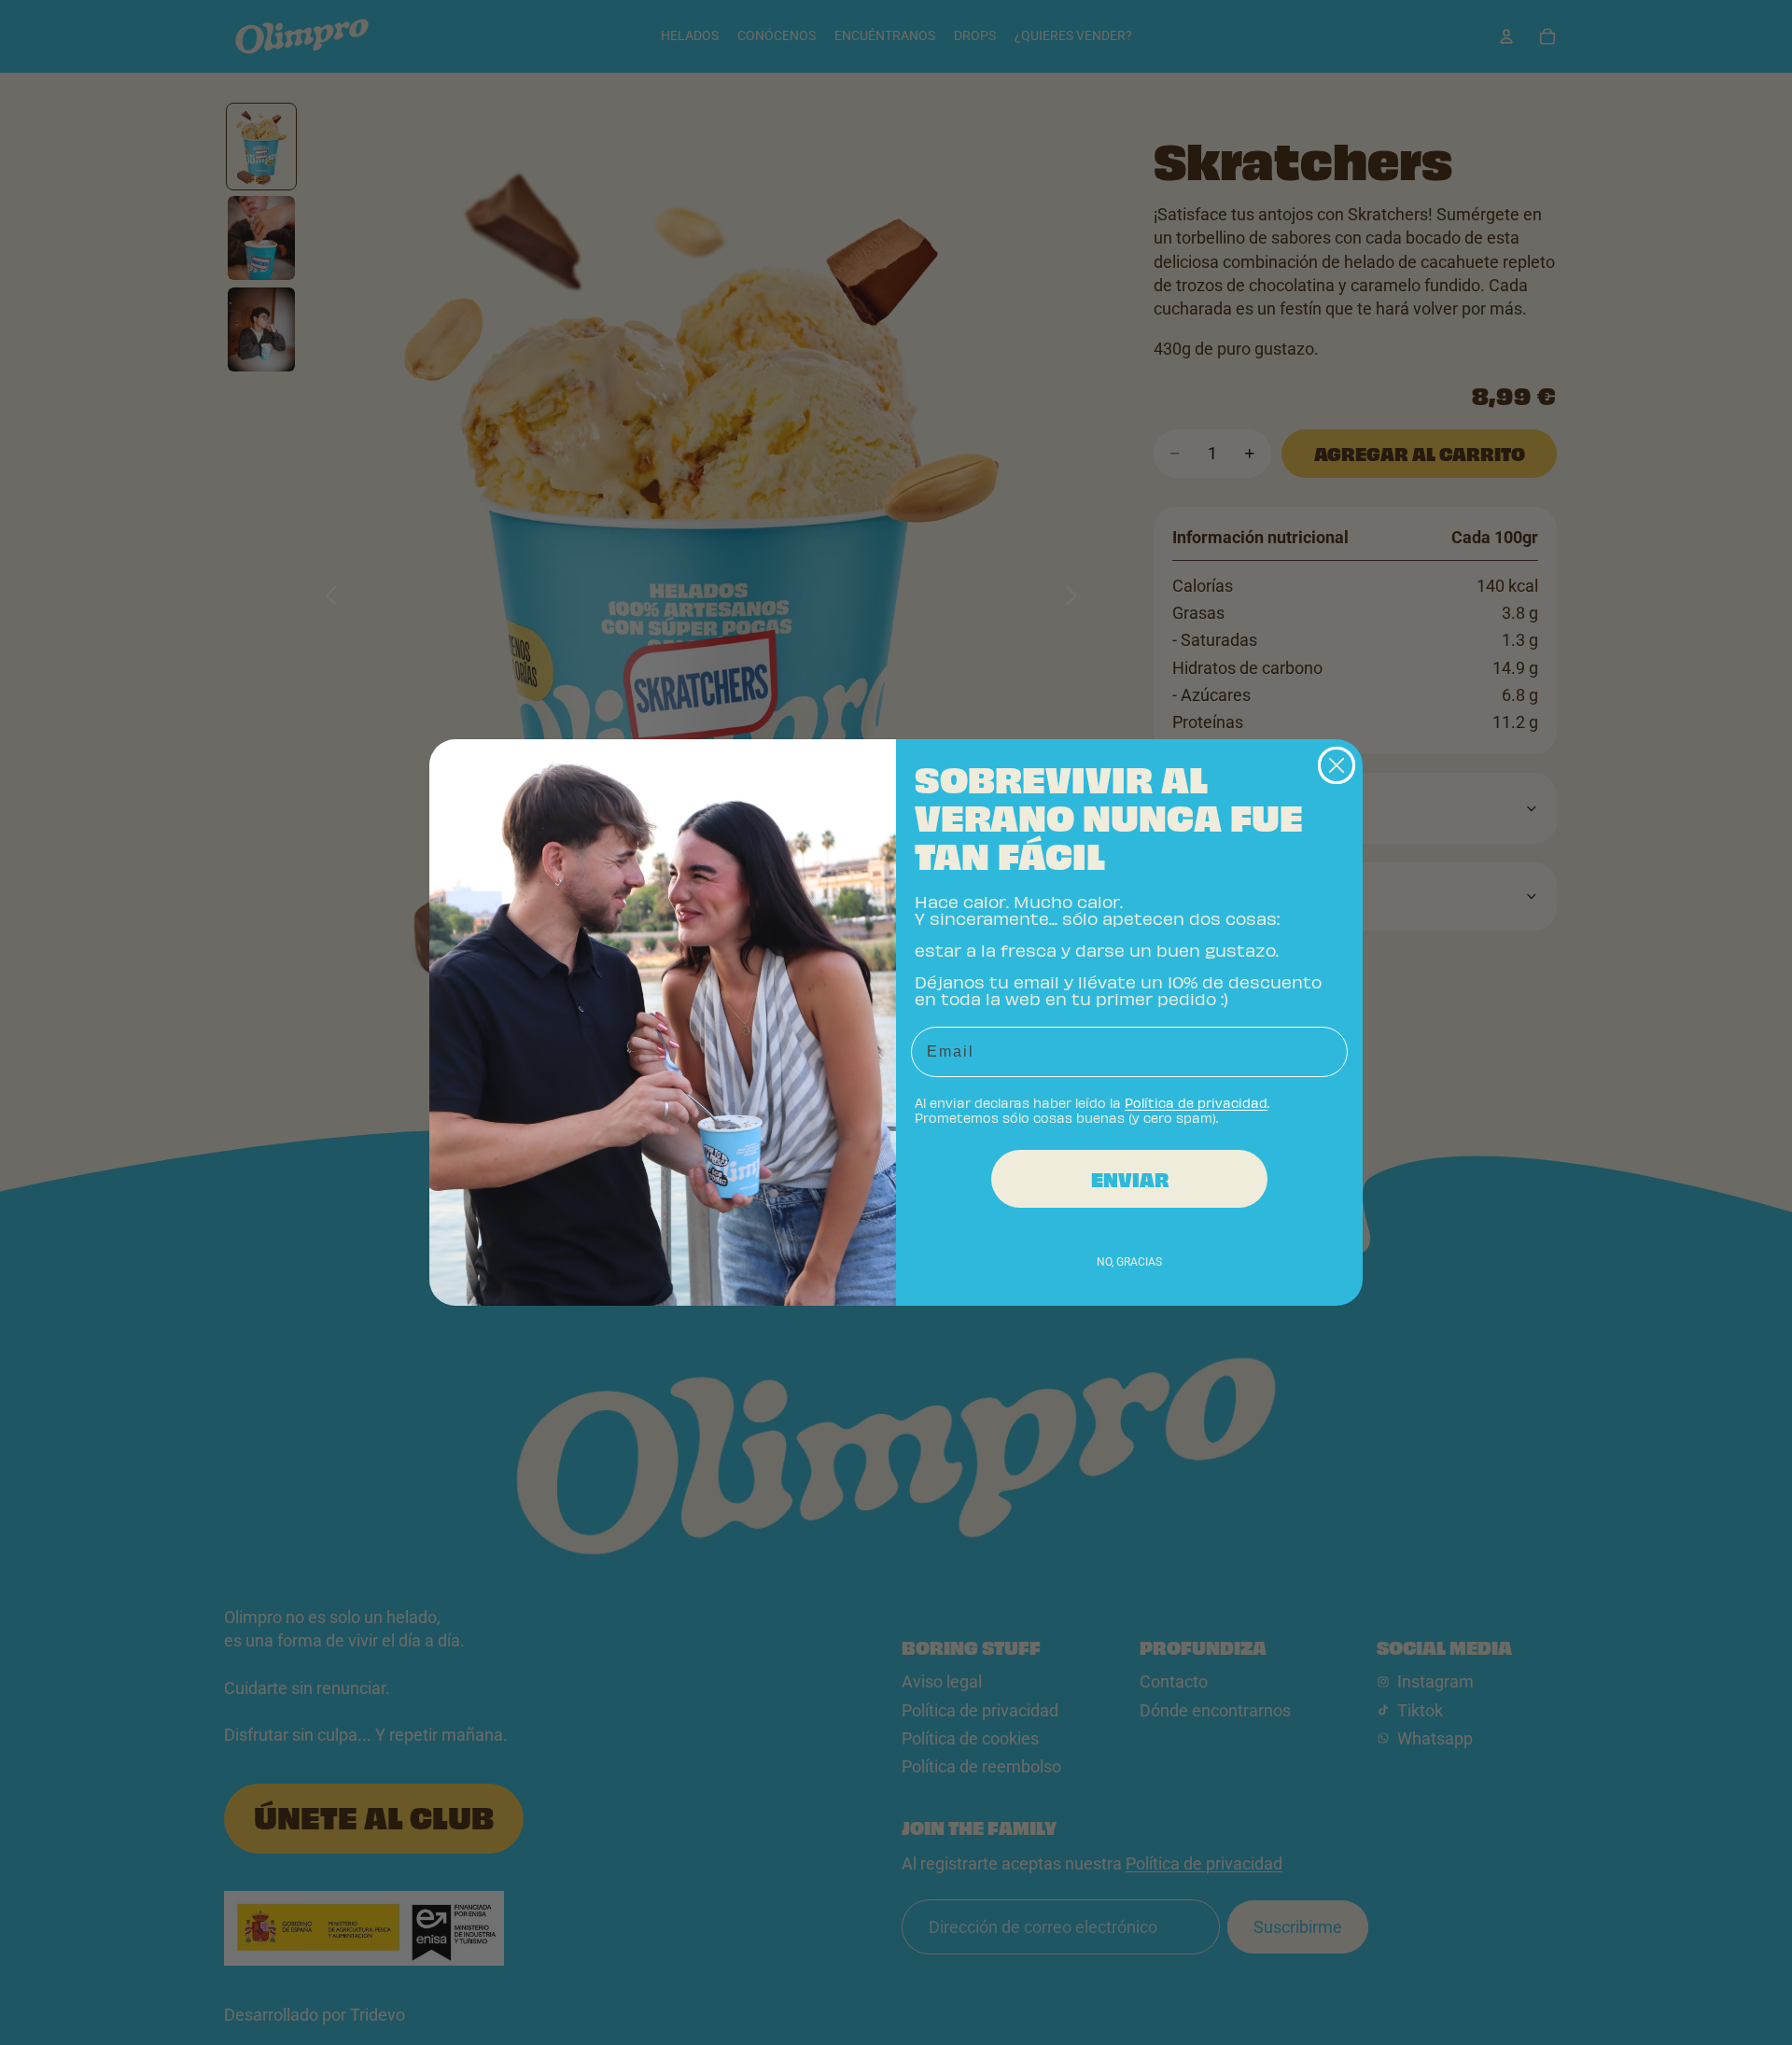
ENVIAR (1130, 1179)
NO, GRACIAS (1129, 1262)
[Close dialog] (1337, 765)
